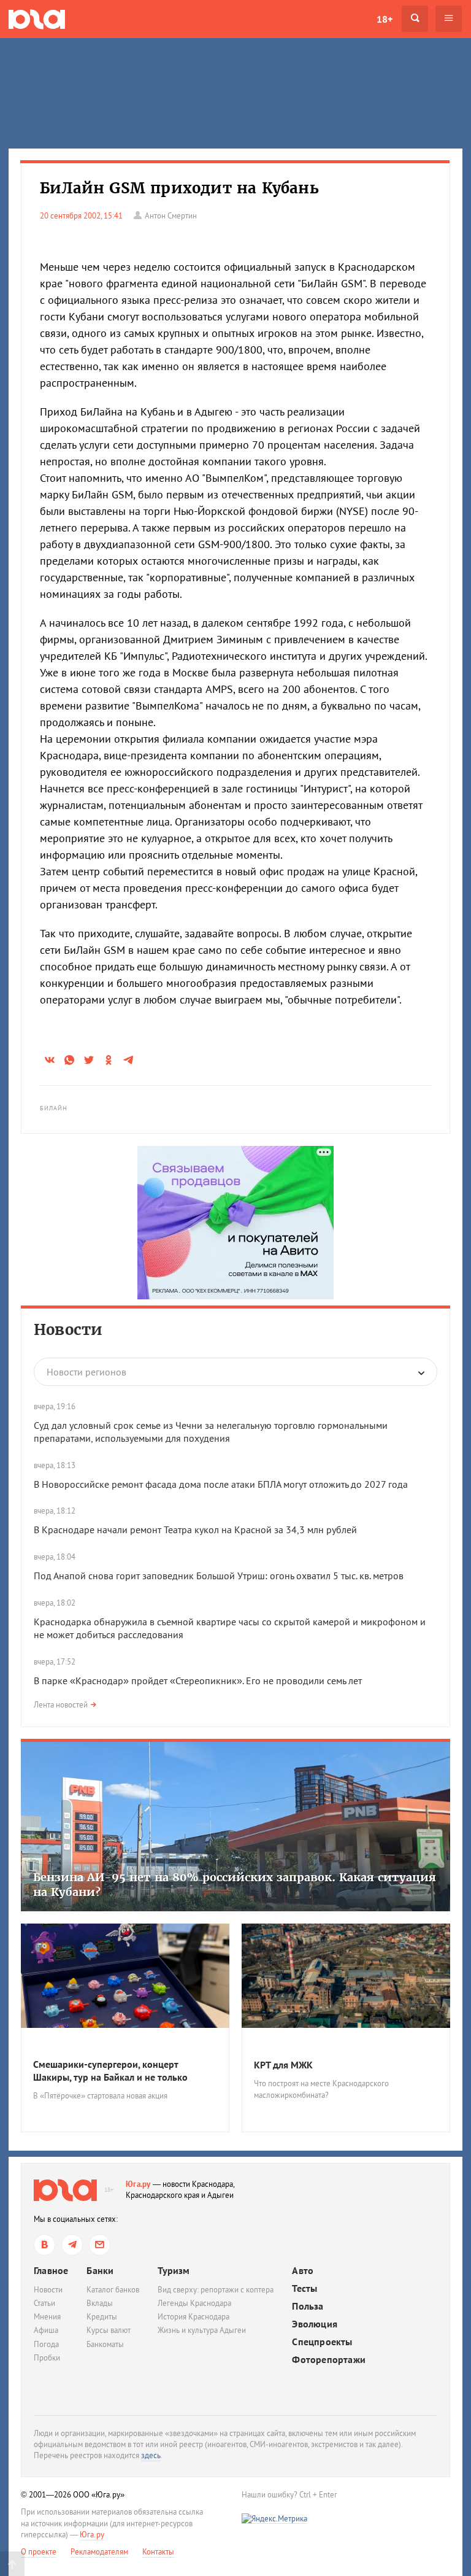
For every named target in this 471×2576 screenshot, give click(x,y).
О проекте (39, 2552)
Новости (68, 1330)
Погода (46, 2344)
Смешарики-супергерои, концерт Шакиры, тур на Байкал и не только (110, 2071)
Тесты (304, 2288)
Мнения (47, 2317)
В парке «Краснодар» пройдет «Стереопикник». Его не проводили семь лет (198, 1681)
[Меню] (449, 19)
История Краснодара (193, 2317)
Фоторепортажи (329, 2360)
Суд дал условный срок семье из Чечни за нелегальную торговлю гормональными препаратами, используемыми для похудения (211, 1432)
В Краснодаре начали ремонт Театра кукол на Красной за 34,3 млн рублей (195, 1530)
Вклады (100, 2303)
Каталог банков (113, 2290)
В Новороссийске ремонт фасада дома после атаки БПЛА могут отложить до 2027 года (221, 1484)
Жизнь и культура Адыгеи (202, 2330)
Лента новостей (61, 1705)
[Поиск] (415, 19)
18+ (385, 19)
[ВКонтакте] (44, 2245)
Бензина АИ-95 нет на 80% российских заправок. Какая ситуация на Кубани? (235, 1884)
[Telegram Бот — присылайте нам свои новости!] (100, 2245)
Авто (303, 2271)
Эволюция (315, 2324)
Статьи (44, 2303)
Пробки (47, 2358)
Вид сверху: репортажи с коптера (216, 2290)
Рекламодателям (99, 2552)
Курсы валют (109, 2330)
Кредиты (102, 2317)
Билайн (54, 1108)
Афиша (46, 2330)
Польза (308, 2306)
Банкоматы (105, 2344)
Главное (51, 2270)
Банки (100, 2270)
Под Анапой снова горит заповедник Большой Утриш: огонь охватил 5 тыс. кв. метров (220, 1576)
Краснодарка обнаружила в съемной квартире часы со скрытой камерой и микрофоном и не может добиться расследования (230, 1628)
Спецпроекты (322, 2342)
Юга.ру (138, 2184)
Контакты (158, 2552)
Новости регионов (86, 1372)
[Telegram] (72, 2245)
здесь (151, 2455)
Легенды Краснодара (194, 2303)
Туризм (174, 2270)
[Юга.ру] (37, 19)
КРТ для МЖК (283, 2065)
